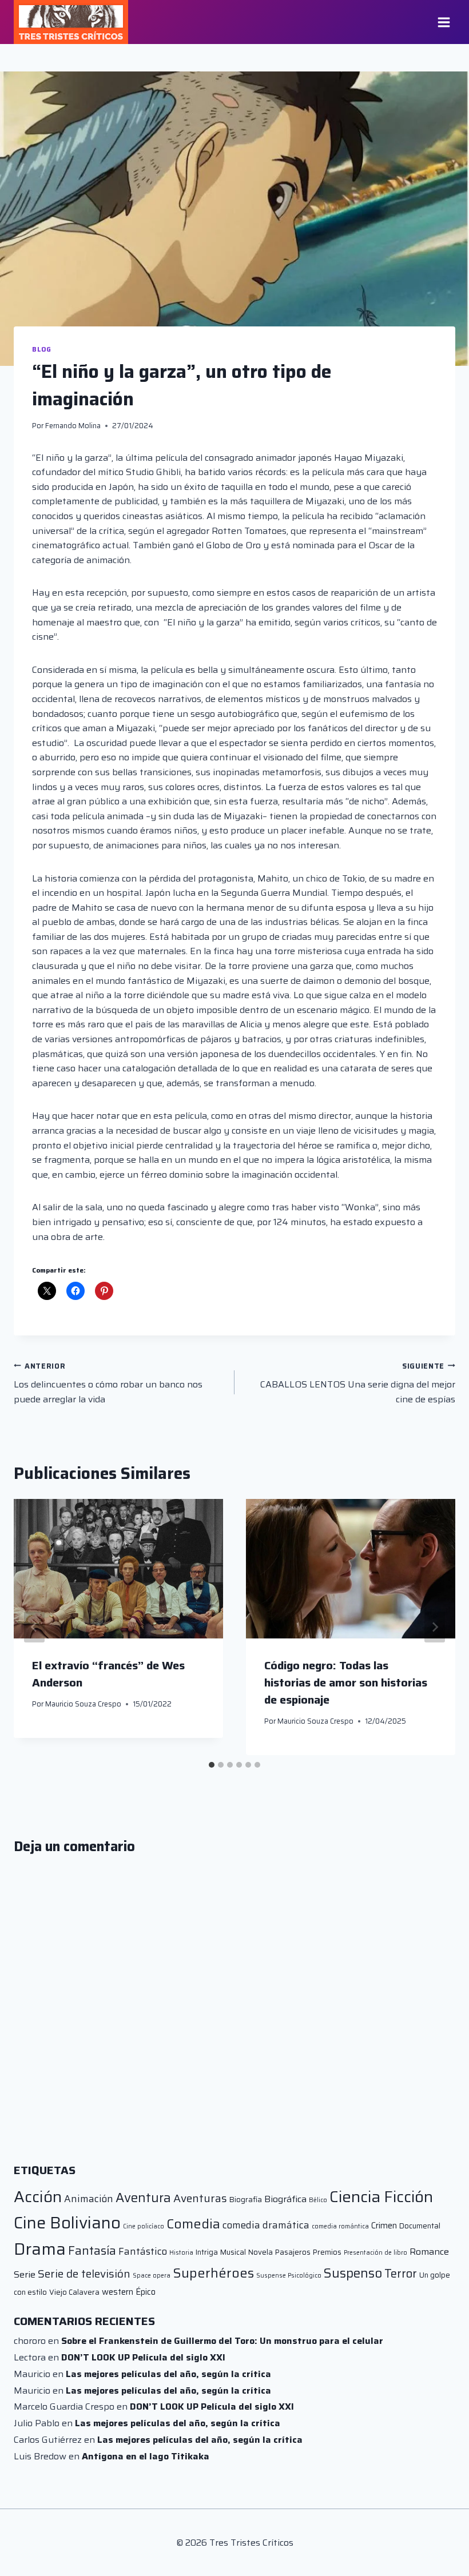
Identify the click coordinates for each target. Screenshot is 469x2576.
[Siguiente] (435, 1627)
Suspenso (353, 2273)
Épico (146, 2292)
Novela (261, 2252)
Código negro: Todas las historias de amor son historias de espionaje (346, 1682)
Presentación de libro (375, 2253)
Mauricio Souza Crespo (83, 1704)
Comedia (193, 2224)
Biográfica (285, 2199)
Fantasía (92, 2250)
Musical (233, 2252)
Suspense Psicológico (289, 2276)
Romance (429, 2252)
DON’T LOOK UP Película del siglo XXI (143, 2357)
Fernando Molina (73, 426)
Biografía (246, 2200)
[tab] (212, 1765)
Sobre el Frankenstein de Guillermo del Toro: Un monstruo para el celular (222, 2341)
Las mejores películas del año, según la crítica (168, 2374)
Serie (25, 2274)
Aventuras (200, 2198)
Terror (401, 2274)
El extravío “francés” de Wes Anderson (108, 1674)
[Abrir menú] (444, 22)
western (118, 2292)
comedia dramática (266, 2225)
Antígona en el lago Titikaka (146, 2456)
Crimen (384, 2225)
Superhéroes (213, 2273)
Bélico (318, 2200)
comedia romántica (340, 2226)
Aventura (143, 2198)
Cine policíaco (144, 2226)
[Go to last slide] (34, 1627)
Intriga (207, 2252)
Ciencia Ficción (381, 2197)
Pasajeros (293, 2252)
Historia (181, 2253)
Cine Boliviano (67, 2223)
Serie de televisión (84, 2274)
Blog (41, 349)
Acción (38, 2197)
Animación (89, 2199)
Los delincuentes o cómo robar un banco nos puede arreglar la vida (108, 1383)
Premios (327, 2252)
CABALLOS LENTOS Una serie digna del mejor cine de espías (358, 1383)
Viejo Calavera (74, 2292)
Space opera (152, 2276)
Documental (420, 2226)
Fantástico (143, 2251)
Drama (40, 2249)
